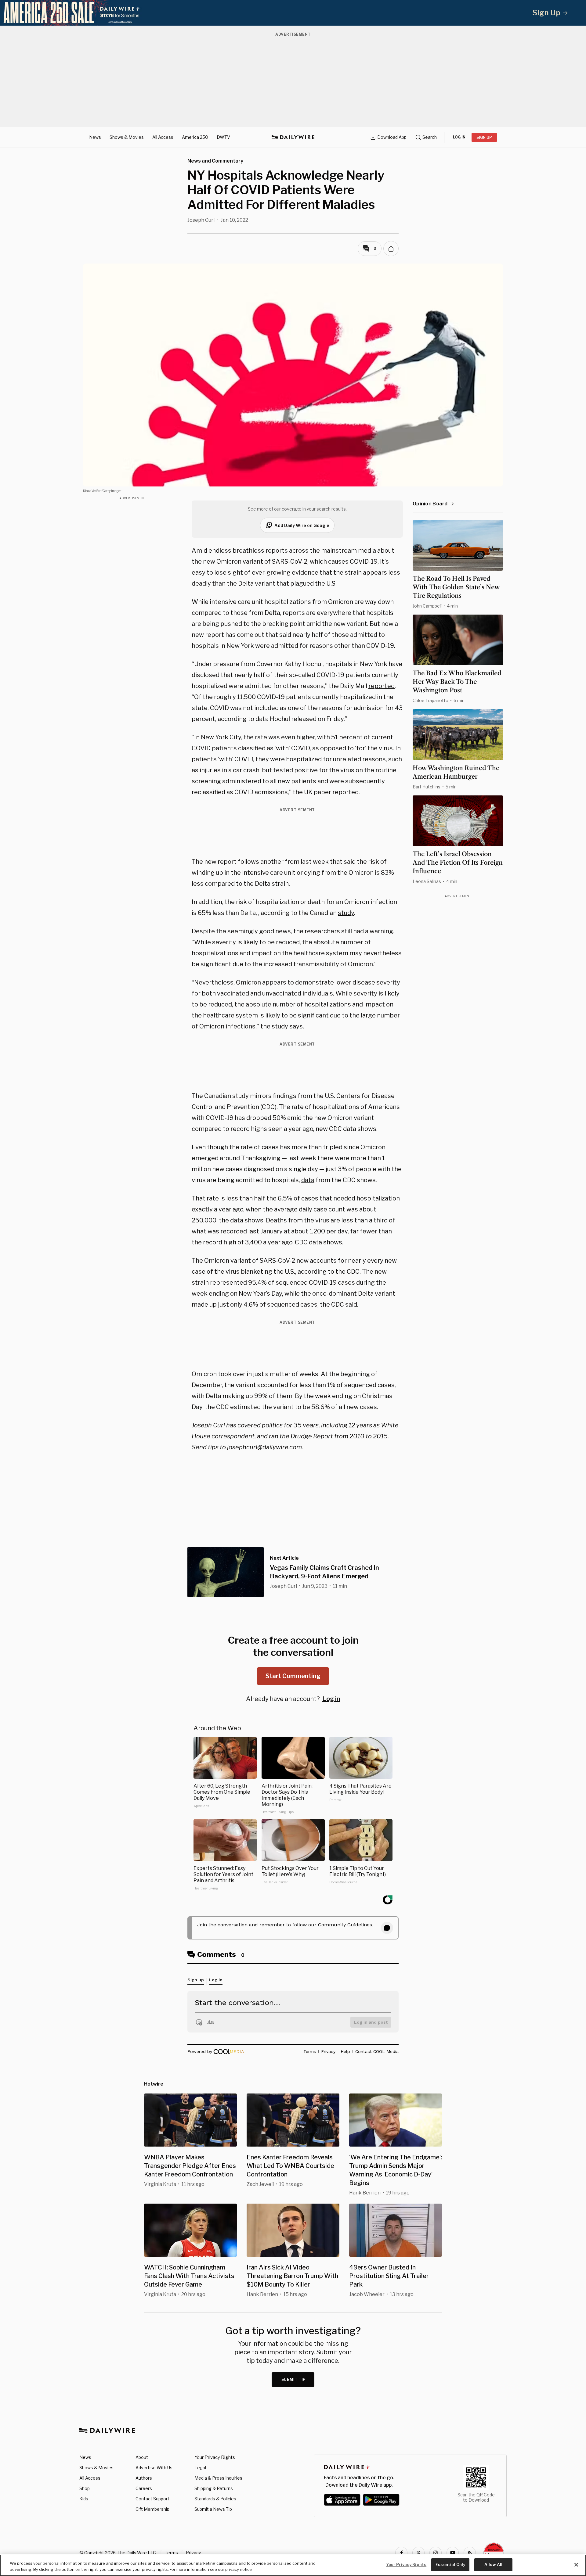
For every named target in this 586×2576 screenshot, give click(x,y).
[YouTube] (453, 2553)
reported (382, 686)
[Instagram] (436, 2553)
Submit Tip (294, 2379)
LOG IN (459, 137)
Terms (171, 2553)
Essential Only (450, 2564)
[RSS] (470, 2553)
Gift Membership (152, 2509)
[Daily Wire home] (293, 137)
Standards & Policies (215, 2499)
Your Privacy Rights (215, 2457)
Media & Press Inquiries (218, 2478)
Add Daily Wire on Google (302, 525)
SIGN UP (484, 137)
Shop (85, 2488)
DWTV (223, 137)
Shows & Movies (127, 137)
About (142, 2457)
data (308, 1180)
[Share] (391, 249)
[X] (418, 2553)
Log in (331, 1699)
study (346, 913)
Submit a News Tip (213, 2509)
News (95, 137)
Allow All (493, 2564)
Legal (200, 2468)
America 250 (195, 137)
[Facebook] (401, 2553)
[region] (293, 2565)
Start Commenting (293, 1676)
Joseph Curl (201, 220)
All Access (163, 137)
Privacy (193, 2553)
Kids (84, 2499)
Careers (144, 2488)
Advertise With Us (154, 2468)
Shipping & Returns (214, 2488)
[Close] (576, 2565)
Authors (144, 2478)
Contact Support (152, 2499)
